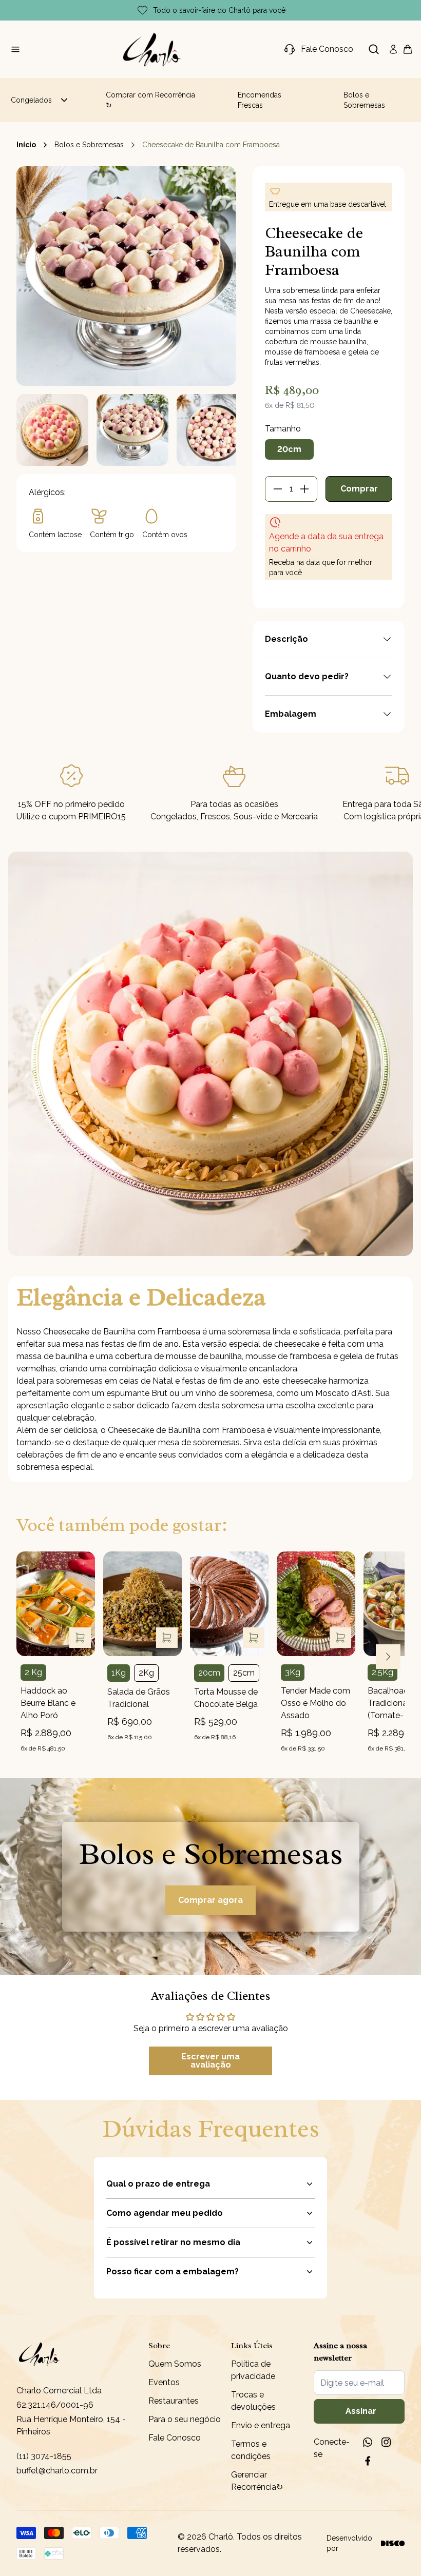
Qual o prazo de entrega (158, 2184)
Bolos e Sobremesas (364, 100)
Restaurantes (174, 2401)
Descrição (286, 639)
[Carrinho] (152, 49)
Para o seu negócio (185, 2419)
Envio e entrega (261, 2425)
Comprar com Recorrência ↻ (150, 100)
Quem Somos (175, 2364)
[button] (52, 430)
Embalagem (291, 714)
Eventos (164, 2382)
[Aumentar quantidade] (304, 489)
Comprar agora (210, 1900)
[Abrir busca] (374, 49)
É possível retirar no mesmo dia (173, 2242)
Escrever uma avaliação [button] (210, 2061)
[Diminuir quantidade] (278, 489)
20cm (289, 449)
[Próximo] (388, 1657)
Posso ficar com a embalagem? (173, 2272)
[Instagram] (386, 2442)
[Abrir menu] (15, 49)
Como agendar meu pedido (165, 2213)
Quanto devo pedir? (307, 676)
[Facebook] (368, 2461)
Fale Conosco (175, 2438)
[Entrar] (393, 49)
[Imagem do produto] (56, 1604)
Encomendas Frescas (260, 100)
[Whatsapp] (368, 2442)
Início (26, 145)
